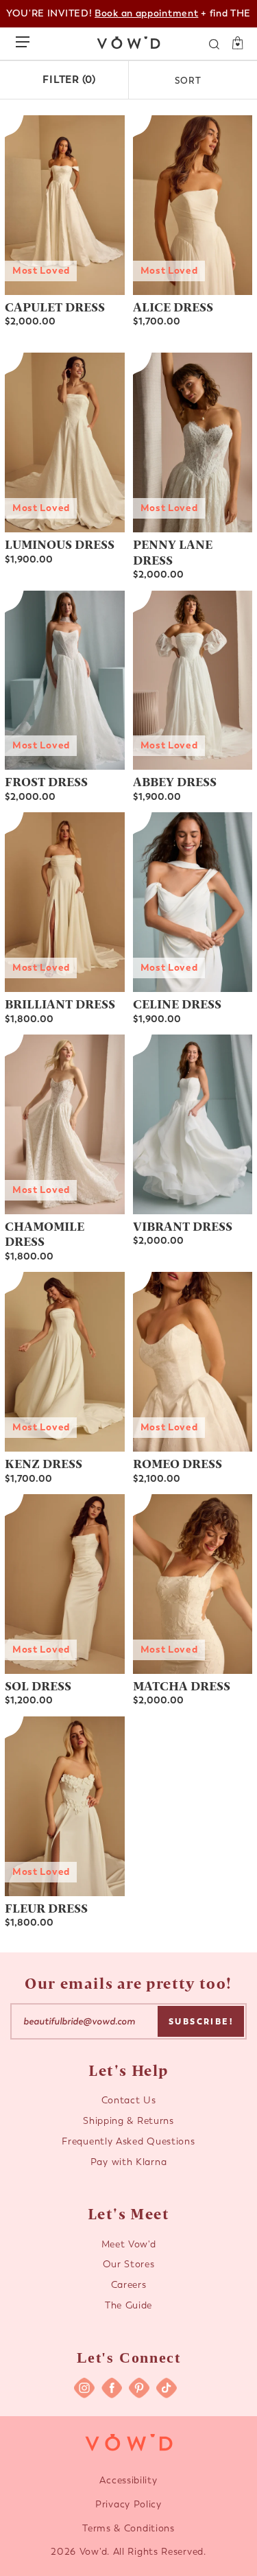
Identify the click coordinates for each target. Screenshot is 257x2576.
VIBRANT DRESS (183, 1226)
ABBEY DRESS (175, 781)
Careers (129, 2285)
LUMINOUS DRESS (60, 544)
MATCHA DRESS (182, 1685)
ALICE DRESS (173, 306)
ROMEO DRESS (178, 1463)
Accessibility (128, 2480)
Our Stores (129, 2264)
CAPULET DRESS (55, 306)
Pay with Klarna (129, 2162)
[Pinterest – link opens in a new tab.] (139, 2388)
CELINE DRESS (177, 1003)
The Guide (128, 2305)
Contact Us (129, 2100)
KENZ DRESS (44, 1463)
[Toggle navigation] (26, 39)
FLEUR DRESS (46, 1907)
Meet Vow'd (129, 2244)
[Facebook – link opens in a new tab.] (112, 2388)
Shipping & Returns (128, 2121)
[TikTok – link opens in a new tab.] (167, 2388)
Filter (69, 80)
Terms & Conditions (128, 2528)
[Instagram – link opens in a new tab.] (84, 2388)
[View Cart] (233, 43)
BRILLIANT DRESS (60, 1003)
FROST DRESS (46, 781)
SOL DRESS (38, 1685)
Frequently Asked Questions (128, 2141)
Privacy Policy (128, 2504)
